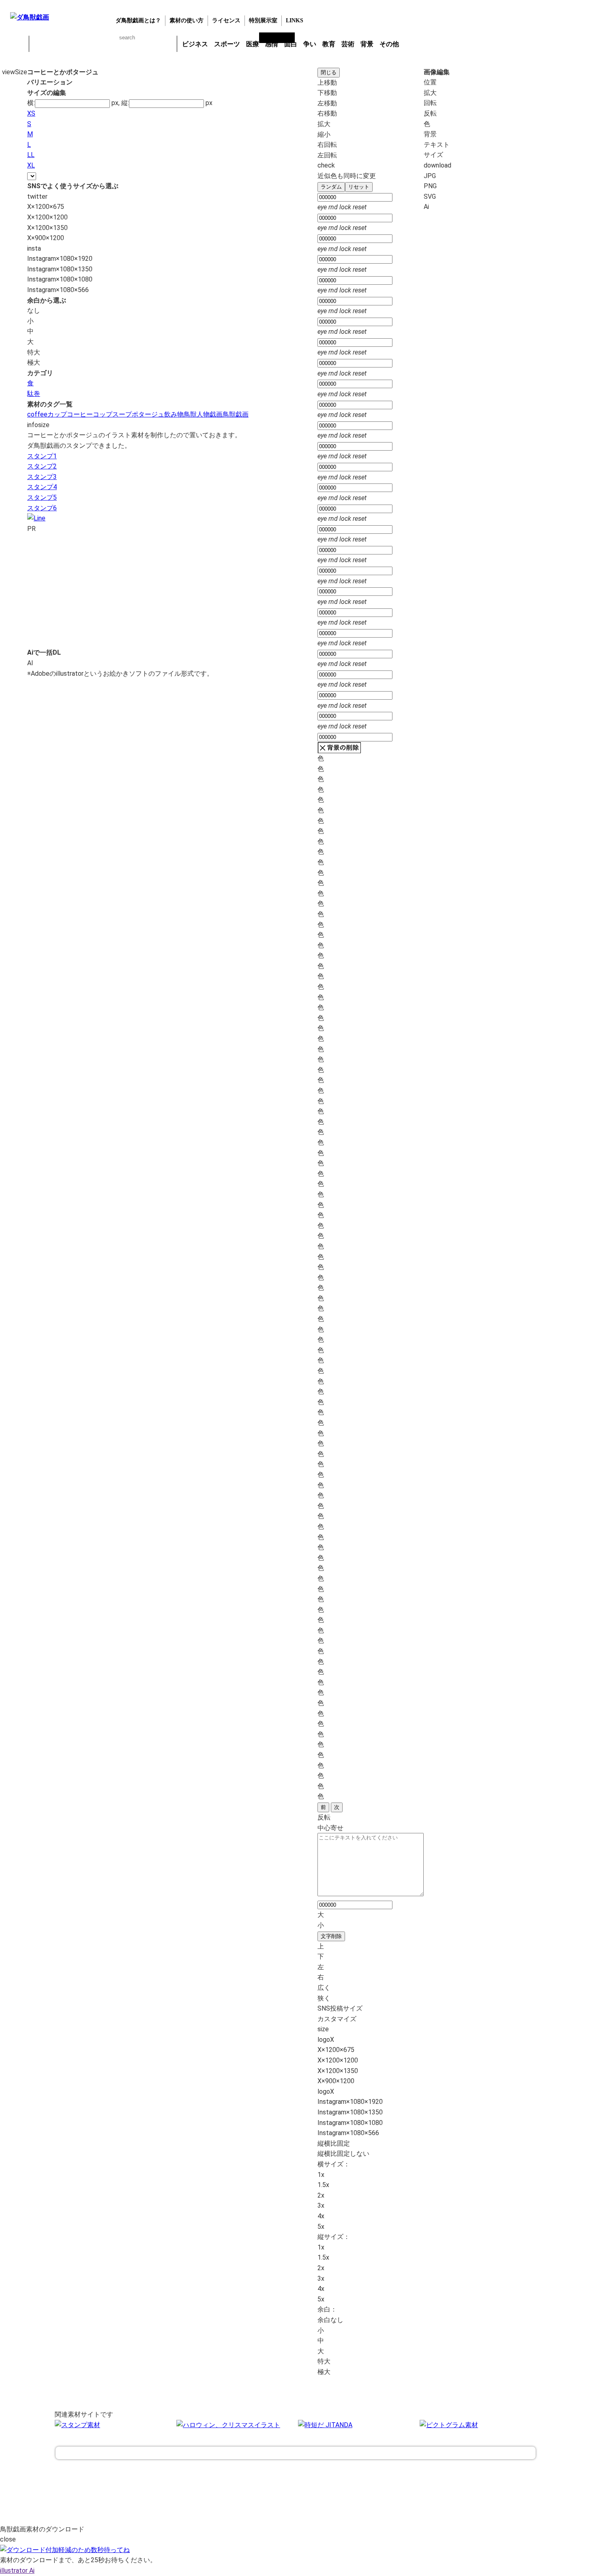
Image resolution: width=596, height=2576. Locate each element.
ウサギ (61, 44)
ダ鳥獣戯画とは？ (138, 20)
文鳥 (124, 44)
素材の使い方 (187, 20)
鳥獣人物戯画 (203, 414)
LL (31, 155)
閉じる (329, 72)
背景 (367, 44)
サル (145, 44)
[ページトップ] (296, 2453)
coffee (37, 414)
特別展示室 (263, 20)
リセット (359, 187)
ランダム (331, 187)
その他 (389, 44)
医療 (253, 44)
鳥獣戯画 (236, 414)
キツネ (82, 44)
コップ (103, 414)
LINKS (295, 20)
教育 (329, 44)
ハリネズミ (166, 44)
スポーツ (227, 44)
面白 (291, 44)
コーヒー (80, 414)
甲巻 (18, 44)
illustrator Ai (17, 2571)
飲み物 (174, 414)
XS (31, 113)
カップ (57, 414)
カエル (40, 44)
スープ (122, 414)
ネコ (103, 44)
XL (31, 165)
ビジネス (195, 44)
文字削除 (331, 1936)
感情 (272, 44)
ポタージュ (148, 414)
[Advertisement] (138, 591)
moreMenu (423, 43)
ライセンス (226, 20)
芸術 (348, 44)
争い (310, 44)
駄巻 (34, 394)
